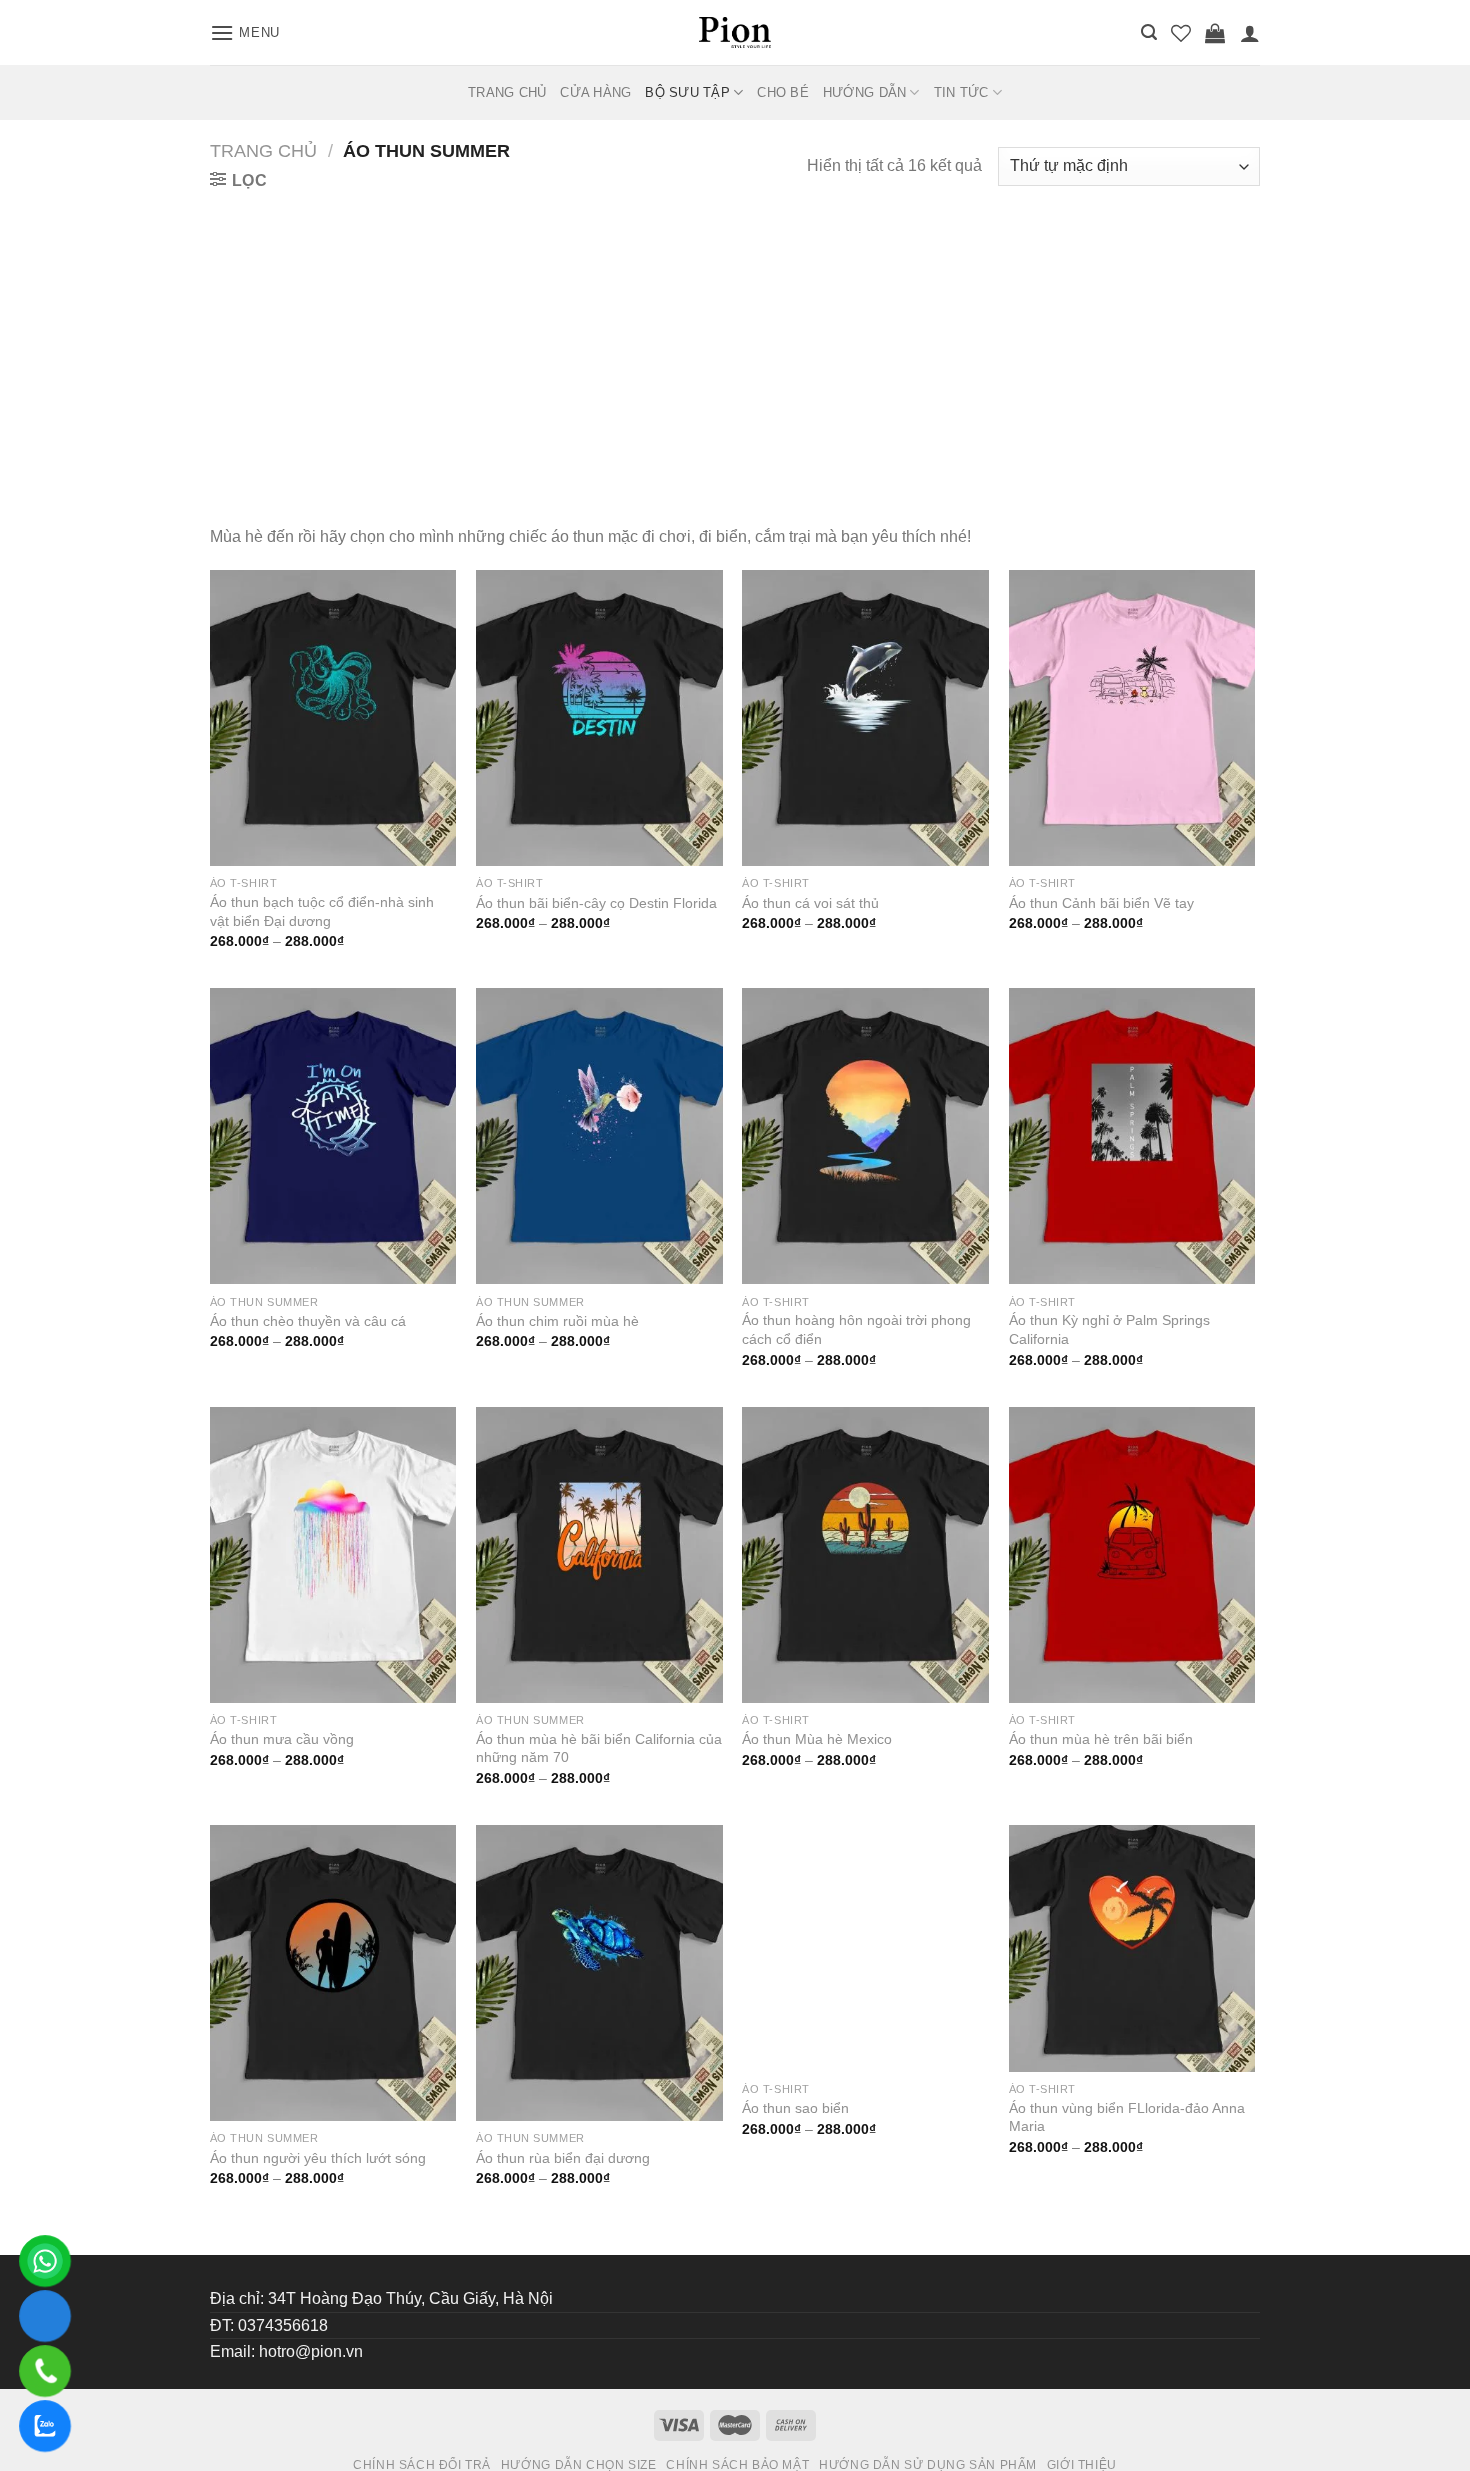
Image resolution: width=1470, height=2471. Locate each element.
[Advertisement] (735, 344)
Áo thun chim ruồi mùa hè (557, 1321)
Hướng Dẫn (864, 92)
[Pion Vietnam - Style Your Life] (735, 32)
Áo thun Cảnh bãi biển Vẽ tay (1101, 903)
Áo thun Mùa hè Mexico (817, 1739)
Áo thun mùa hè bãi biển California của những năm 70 (599, 1748)
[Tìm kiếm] (1149, 32)
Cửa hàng (595, 92)
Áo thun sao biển (795, 2158)
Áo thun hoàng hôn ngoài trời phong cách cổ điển (856, 1329)
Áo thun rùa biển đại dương (563, 2158)
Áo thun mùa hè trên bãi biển (1101, 1739)
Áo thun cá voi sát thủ (810, 903)
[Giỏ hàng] (1215, 33)
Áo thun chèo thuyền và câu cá (308, 1321)
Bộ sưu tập (687, 92)
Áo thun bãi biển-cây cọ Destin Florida (596, 903)
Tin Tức (961, 92)
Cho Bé (783, 92)
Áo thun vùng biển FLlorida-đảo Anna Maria (1127, 2166)
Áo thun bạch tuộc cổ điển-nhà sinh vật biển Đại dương (322, 911)
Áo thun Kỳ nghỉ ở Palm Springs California (1109, 1329)
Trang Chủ (507, 92)
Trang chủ (263, 150)
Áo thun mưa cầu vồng (282, 1739)
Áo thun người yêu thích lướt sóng (318, 2158)
